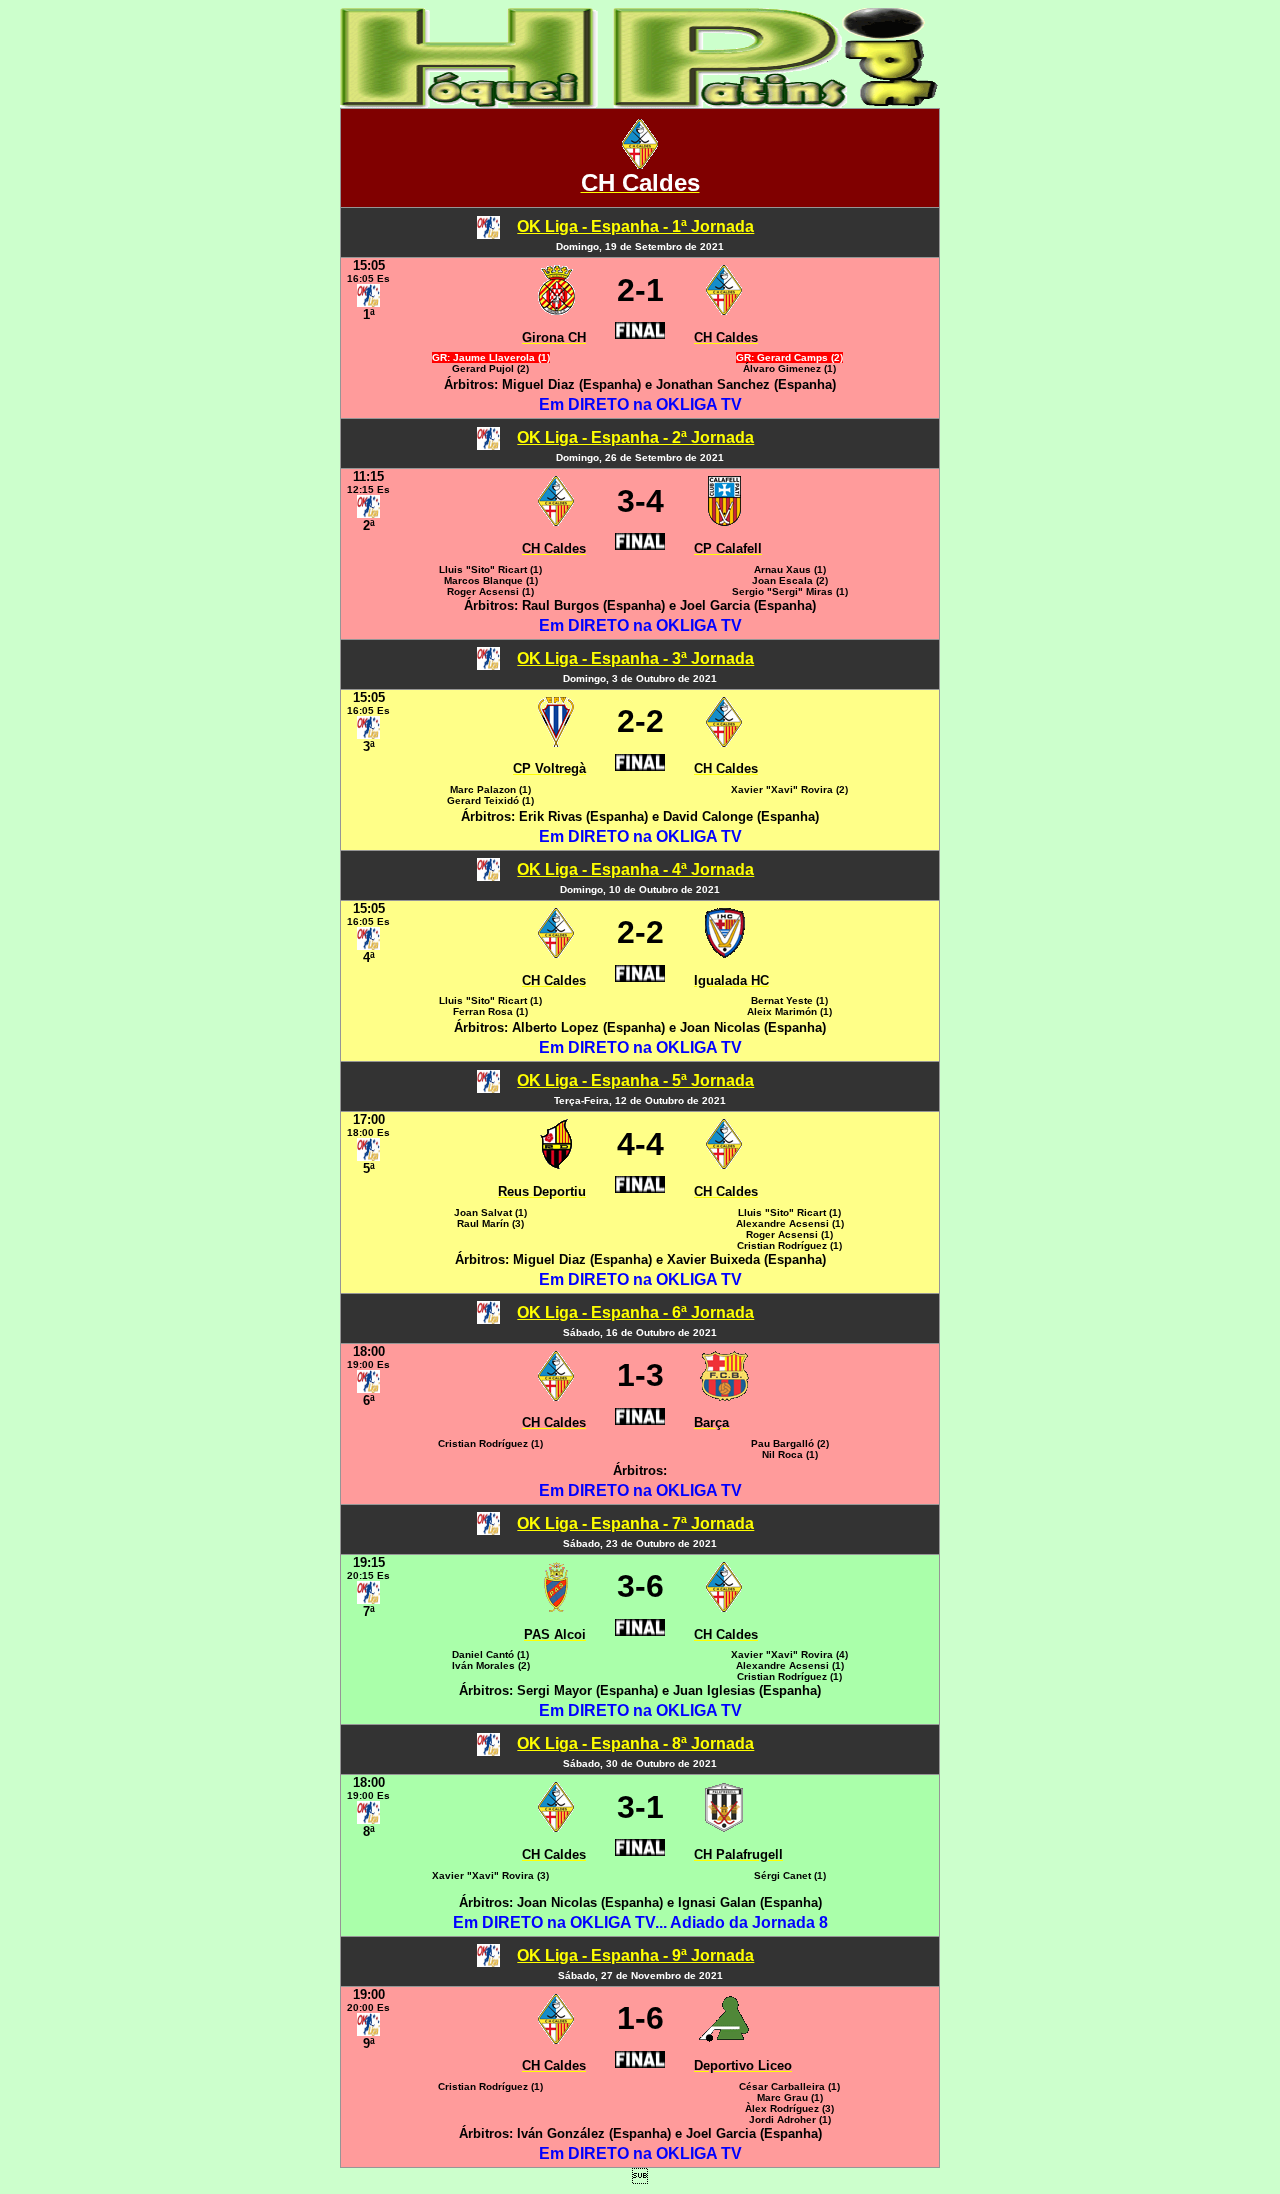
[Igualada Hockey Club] (724, 952)
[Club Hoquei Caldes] (640, 163)
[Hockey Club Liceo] (724, 2038)
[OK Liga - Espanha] (488, 233)
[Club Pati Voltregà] (556, 741)
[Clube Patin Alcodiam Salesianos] (556, 1606)
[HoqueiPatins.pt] (640, 102)
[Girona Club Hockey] (556, 309)
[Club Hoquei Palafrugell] (724, 1826)
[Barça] (724, 1395)
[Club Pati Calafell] (724, 520)
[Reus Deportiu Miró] (556, 1163)
